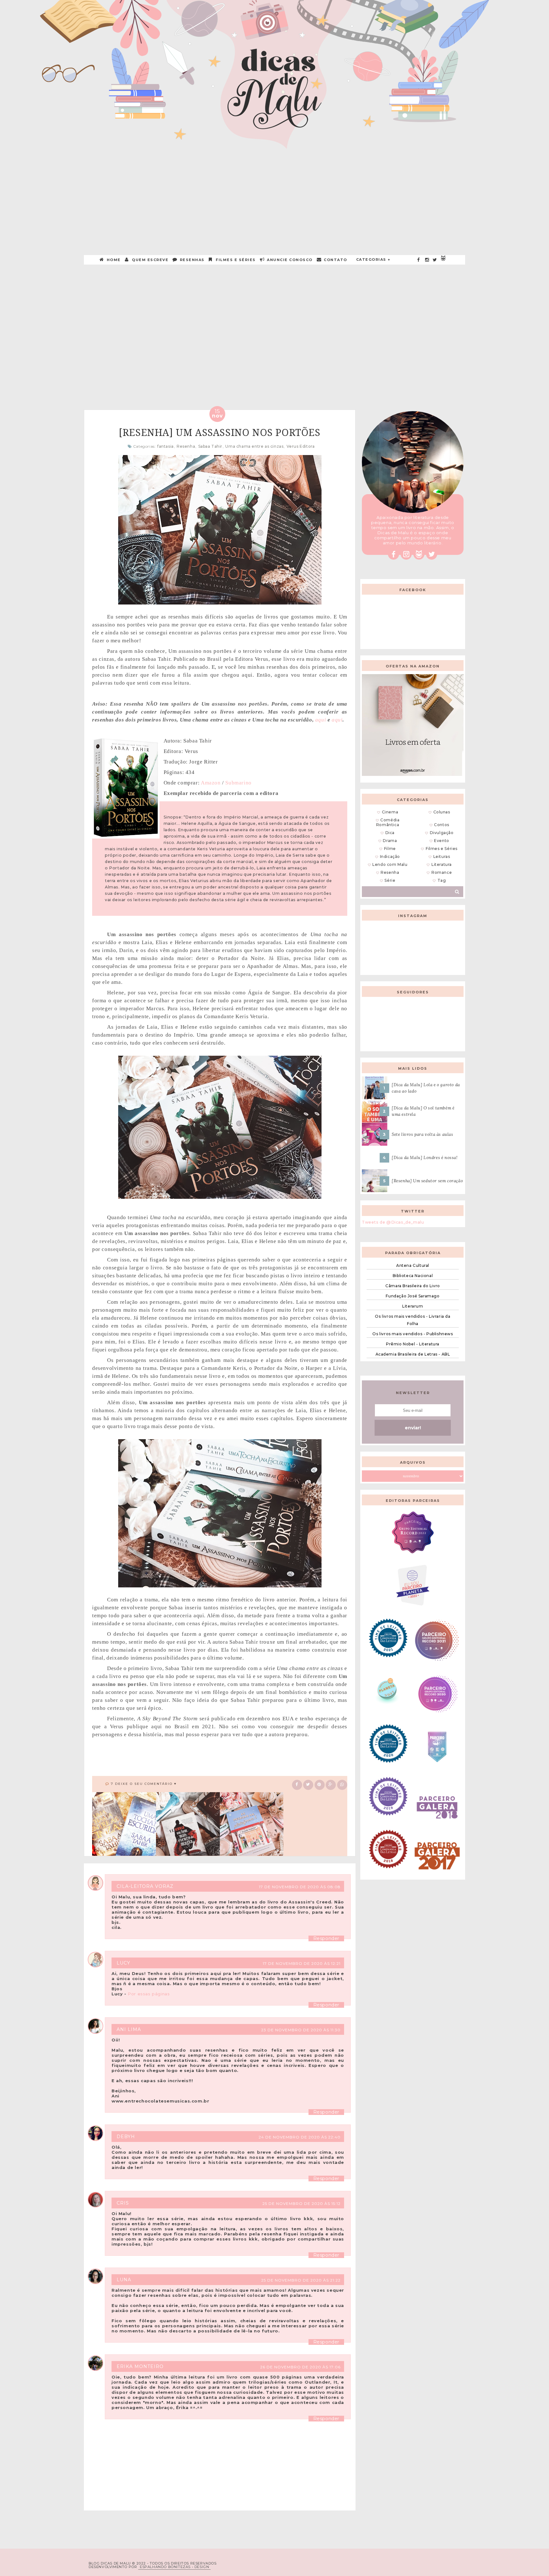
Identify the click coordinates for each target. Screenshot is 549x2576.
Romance (442, 872)
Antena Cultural (413, 1265)
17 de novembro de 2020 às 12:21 (302, 1963)
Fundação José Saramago (413, 1296)
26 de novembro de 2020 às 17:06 (300, 2367)
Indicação (390, 856)
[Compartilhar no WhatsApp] (342, 1784)
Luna (124, 2280)
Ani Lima (129, 2029)
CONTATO (335, 260)
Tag (442, 880)
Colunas (442, 812)
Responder (326, 1938)
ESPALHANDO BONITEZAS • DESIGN (174, 2567)
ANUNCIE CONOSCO (289, 260)
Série (390, 880)
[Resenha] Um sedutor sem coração (427, 1181)
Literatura (442, 864)
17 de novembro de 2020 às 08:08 (300, 1887)
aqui (321, 720)
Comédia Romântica (388, 822)
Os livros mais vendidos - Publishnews (413, 1334)
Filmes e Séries (235, 260)
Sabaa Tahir (210, 446)
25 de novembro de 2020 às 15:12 (302, 2203)
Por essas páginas (149, 1994)
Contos (442, 825)
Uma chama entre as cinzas (254, 446)
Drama (390, 841)
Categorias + (373, 259)
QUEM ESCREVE (150, 260)
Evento (442, 841)
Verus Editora (301, 446)
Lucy (123, 1963)
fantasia (166, 446)
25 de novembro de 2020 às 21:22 (301, 2280)
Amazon (211, 783)
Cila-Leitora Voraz (145, 1886)
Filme (390, 849)
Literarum (413, 1306)
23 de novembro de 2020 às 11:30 (301, 2030)
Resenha (186, 446)
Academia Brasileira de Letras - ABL (413, 1354)
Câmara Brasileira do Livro (413, 1286)
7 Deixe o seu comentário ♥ (144, 1784)
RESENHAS (191, 260)
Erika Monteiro (140, 2366)
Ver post (118, 341)
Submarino (238, 783)
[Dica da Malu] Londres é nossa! (425, 1158)
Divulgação (442, 833)
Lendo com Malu (390, 864)
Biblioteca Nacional (413, 1276)
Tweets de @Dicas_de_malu (393, 1222)
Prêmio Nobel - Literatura (413, 1344)
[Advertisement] (274, 195)
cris (123, 2203)
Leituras (442, 856)
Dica (390, 833)
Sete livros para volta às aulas (423, 1134)
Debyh (126, 2137)
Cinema (390, 812)
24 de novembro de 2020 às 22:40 (300, 2137)
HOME (113, 260)
